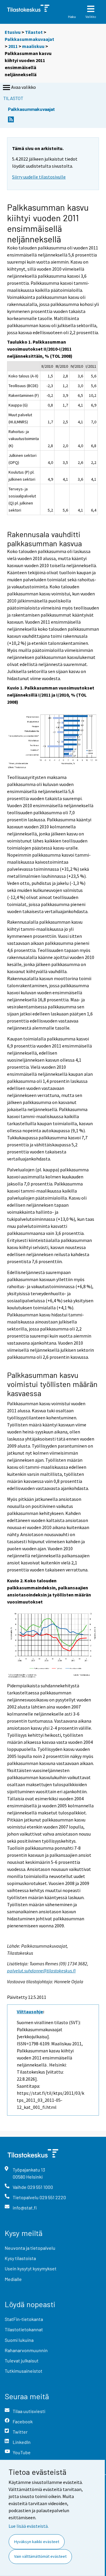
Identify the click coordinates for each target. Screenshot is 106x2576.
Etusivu (13, 32)
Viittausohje (30, 2011)
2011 (13, 46)
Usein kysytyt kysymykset (31, 2268)
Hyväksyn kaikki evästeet (37, 2542)
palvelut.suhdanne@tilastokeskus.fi (41, 1971)
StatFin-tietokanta (24, 2319)
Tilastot (34, 32)
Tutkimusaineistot (24, 2371)
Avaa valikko (24, 87)
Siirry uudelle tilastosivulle (39, 177)
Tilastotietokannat (24, 2329)
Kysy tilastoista (20, 2258)
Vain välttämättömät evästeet (40, 2556)
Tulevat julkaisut (22, 2361)
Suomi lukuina (19, 2340)
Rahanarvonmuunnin (26, 2350)
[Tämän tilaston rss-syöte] (11, 121)
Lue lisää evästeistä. (29, 2526)
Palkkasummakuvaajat (29, 39)
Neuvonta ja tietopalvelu (30, 2248)
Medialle (13, 2279)
